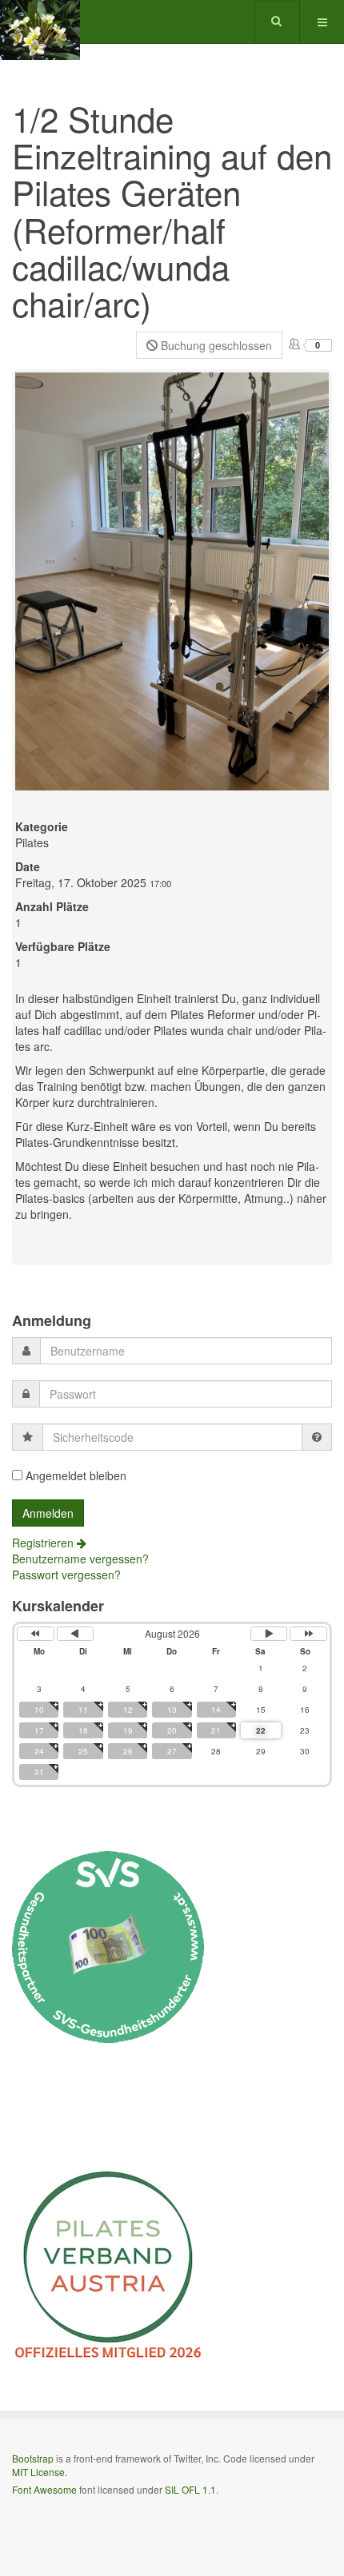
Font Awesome (44, 2489)
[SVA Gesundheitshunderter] (108, 1945)
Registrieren (44, 1543)
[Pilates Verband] (108, 2264)
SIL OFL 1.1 (190, 2489)
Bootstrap (33, 2458)
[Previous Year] (36, 1634)
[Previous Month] (76, 1634)
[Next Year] (308, 1634)
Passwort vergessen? (66, 1575)
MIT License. (40, 2472)
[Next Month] (269, 1634)
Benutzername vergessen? (80, 1559)
